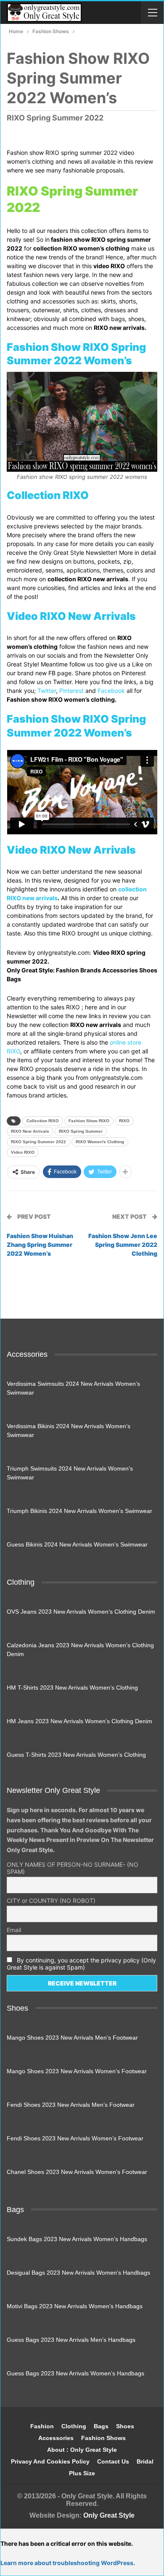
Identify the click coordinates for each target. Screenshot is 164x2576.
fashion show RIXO (89, 1121)
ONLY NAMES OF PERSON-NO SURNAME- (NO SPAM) (73, 1868)
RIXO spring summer (81, 1131)
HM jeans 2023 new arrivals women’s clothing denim (79, 1721)
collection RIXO (43, 1121)
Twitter (47, 691)
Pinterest (71, 691)
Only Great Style (109, 2515)
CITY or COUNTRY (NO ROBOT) (51, 1901)
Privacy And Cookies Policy (50, 2461)
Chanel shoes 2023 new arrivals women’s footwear (77, 2172)
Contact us (113, 2461)
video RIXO (23, 1152)
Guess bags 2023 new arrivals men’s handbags (71, 2340)
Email (14, 1930)
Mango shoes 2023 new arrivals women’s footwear (77, 2071)
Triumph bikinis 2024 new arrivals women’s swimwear (79, 1511)
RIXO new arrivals (30, 1131)
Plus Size (82, 2473)
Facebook (111, 691)
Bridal (145, 2461)
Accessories (56, 2438)
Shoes (125, 2426)
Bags (101, 2426)
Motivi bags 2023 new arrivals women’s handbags (75, 2306)
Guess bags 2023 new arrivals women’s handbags (75, 2373)
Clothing (74, 2426)
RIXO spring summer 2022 (38, 1142)
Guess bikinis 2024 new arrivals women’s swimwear (77, 1544)
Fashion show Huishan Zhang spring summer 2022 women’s (40, 1245)
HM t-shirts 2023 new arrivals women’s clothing (72, 1688)
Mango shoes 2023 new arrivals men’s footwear (72, 2038)
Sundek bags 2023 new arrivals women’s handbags (77, 2239)
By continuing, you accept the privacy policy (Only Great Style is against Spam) (81, 1964)
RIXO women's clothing (100, 1142)
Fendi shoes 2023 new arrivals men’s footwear (71, 2105)
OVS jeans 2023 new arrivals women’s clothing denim (81, 1612)
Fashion (42, 2426)
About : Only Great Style (82, 2450)
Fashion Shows (103, 2438)
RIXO (124, 1121)
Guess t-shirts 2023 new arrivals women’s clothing (76, 1755)
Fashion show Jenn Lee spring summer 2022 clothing (123, 1245)
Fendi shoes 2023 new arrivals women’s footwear (75, 2138)
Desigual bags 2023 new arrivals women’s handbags (78, 2273)
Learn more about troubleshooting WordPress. (68, 2563)
